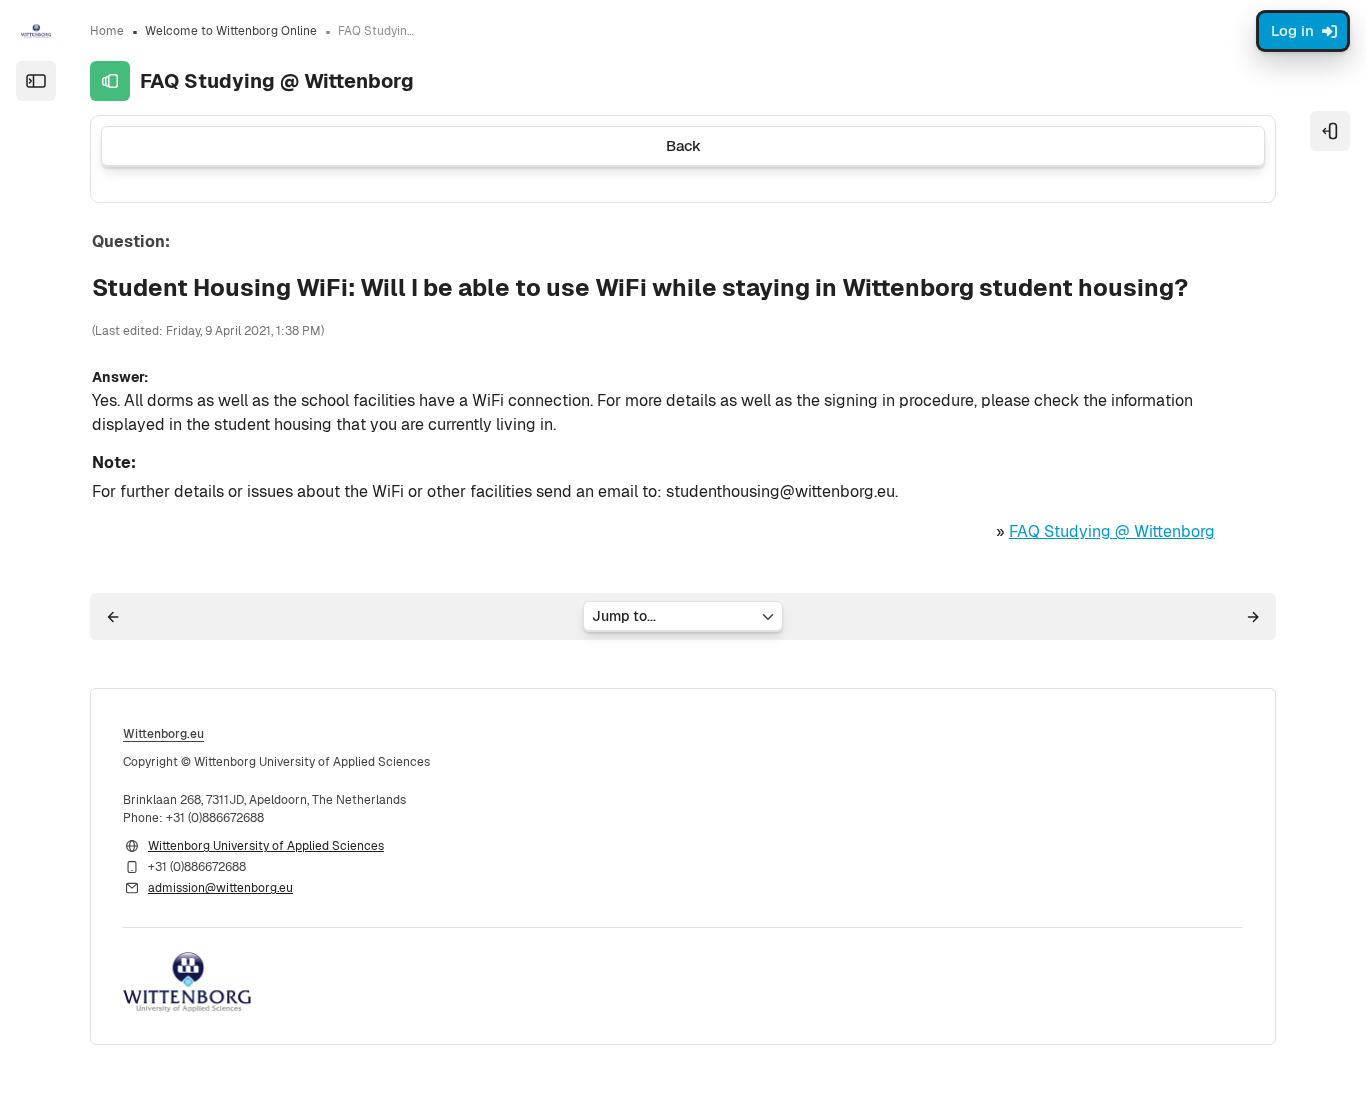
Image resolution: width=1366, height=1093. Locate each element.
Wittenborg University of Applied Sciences (266, 846)
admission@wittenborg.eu (220, 888)
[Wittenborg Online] (36, 31)
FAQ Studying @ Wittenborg (1112, 531)
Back (683, 145)
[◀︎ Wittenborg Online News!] (113, 617)
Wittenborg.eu (163, 734)
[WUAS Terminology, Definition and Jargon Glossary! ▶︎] (1253, 617)
